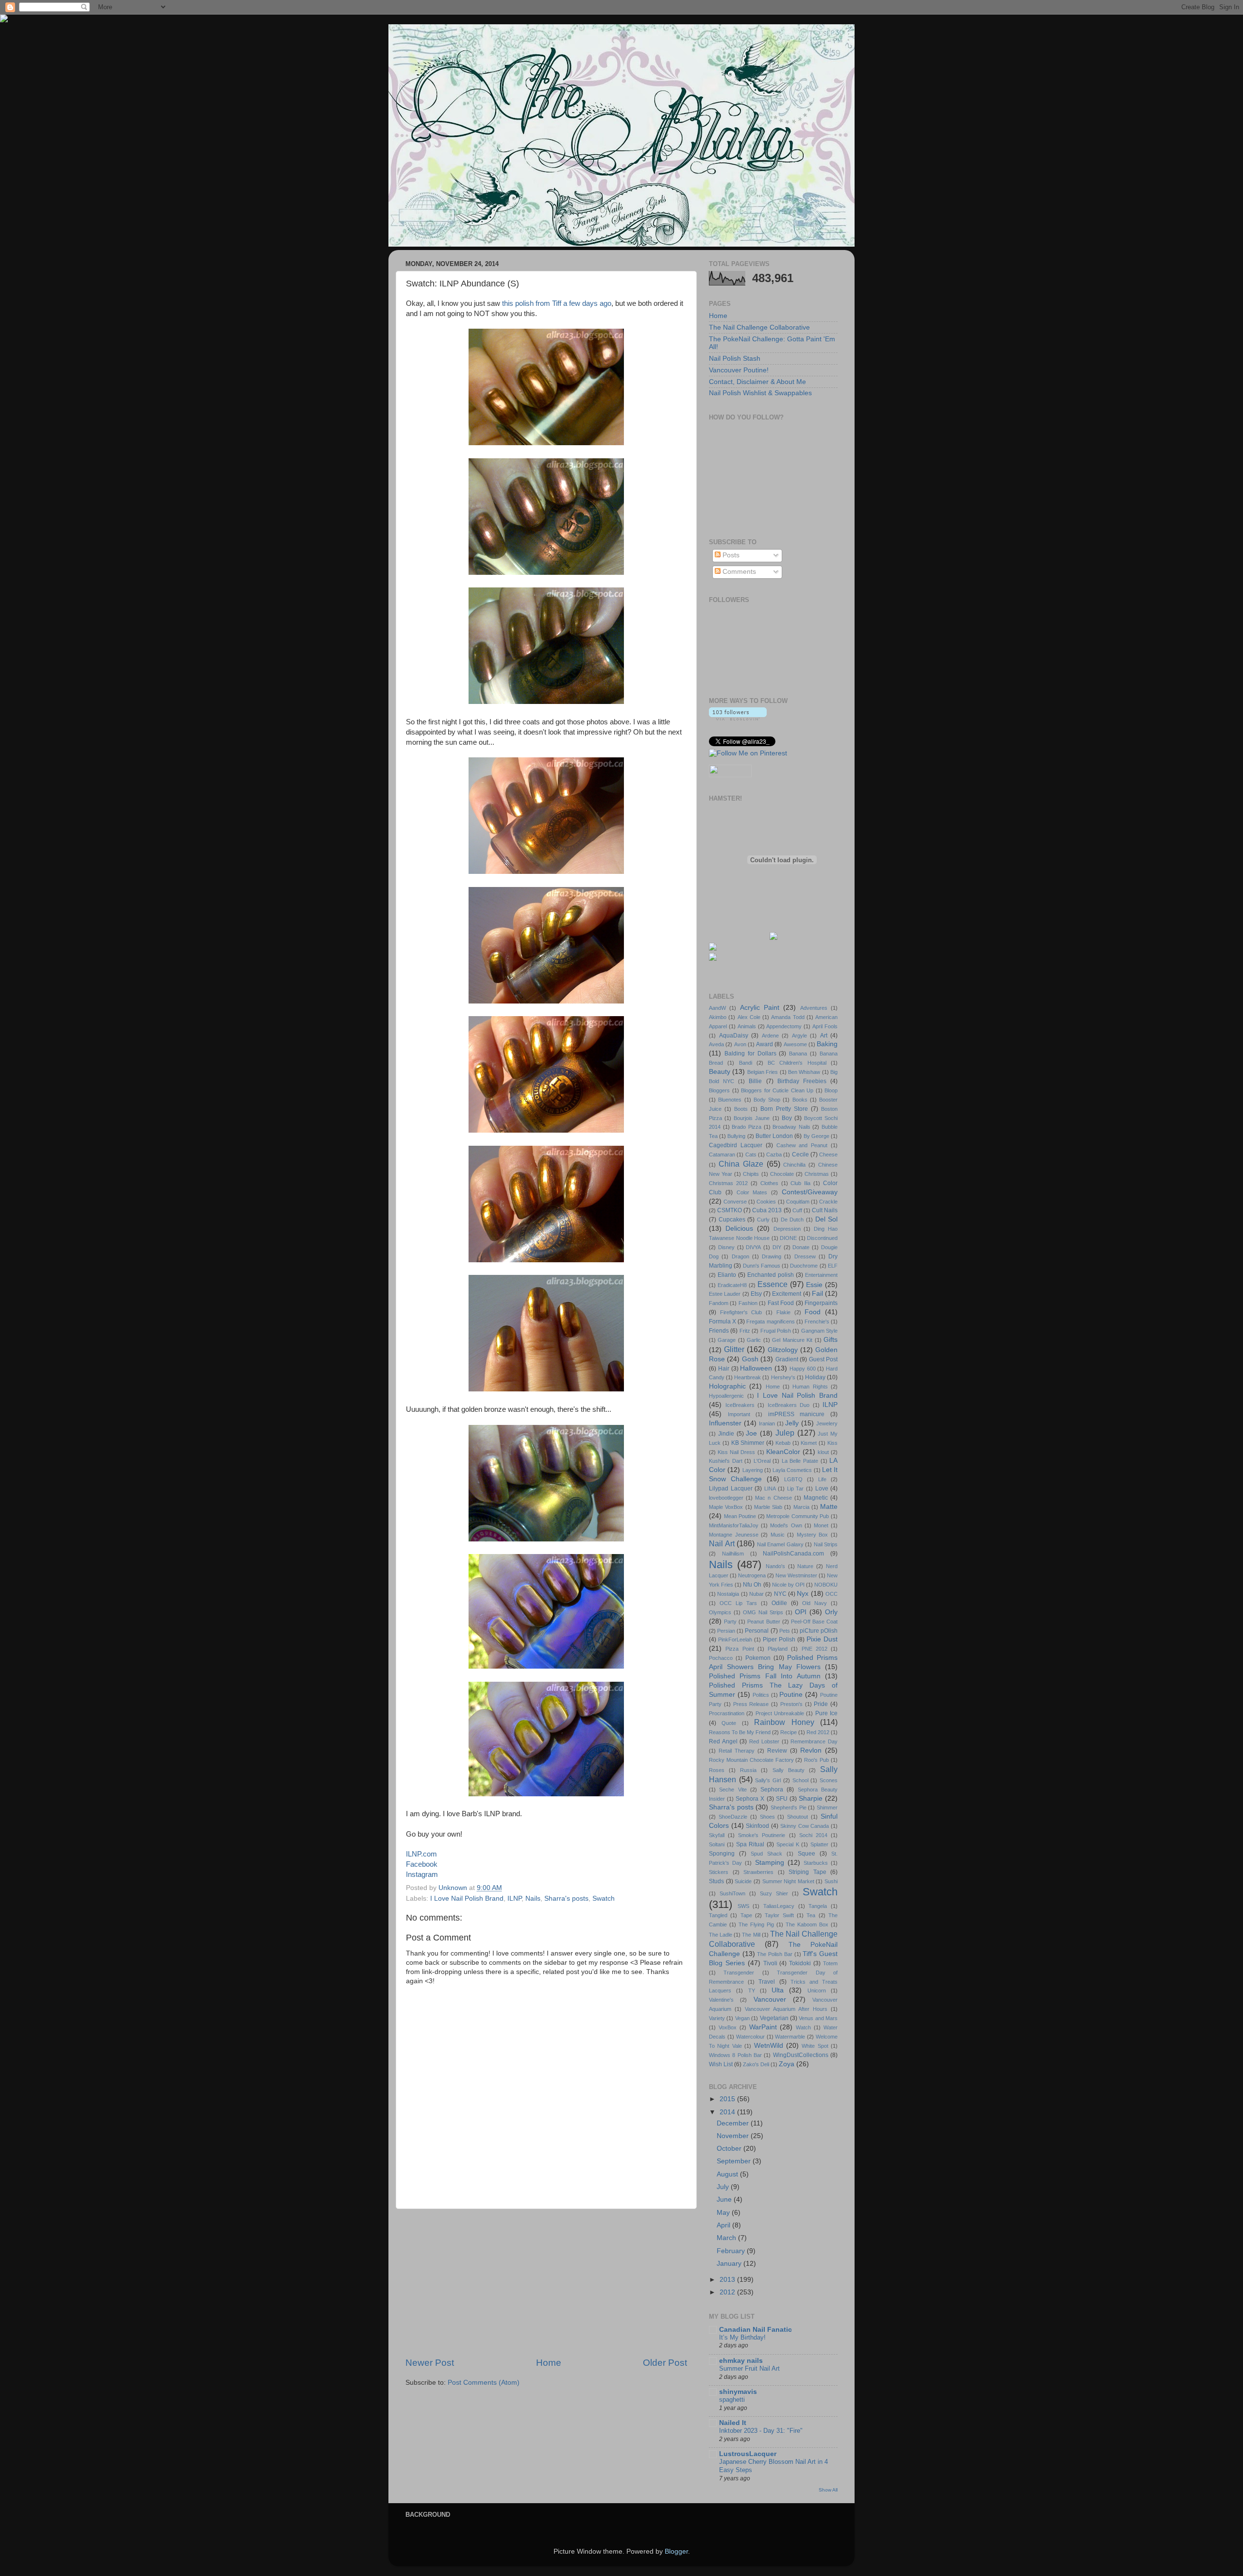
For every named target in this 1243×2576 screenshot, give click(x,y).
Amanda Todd (788, 1017)
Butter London (774, 1136)
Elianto (727, 1275)
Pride (821, 1704)
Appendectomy (784, 1026)
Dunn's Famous (762, 1266)
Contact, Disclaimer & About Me (757, 382)
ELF (833, 1266)
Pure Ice (826, 1713)
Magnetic (816, 1498)
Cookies (766, 1202)
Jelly (792, 1423)
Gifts (831, 1340)
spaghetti (732, 2400)
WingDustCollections (801, 2055)
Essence (773, 1284)
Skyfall (717, 1835)
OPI (801, 1612)
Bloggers (719, 1090)
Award (764, 1044)
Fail (817, 1294)
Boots (741, 1109)
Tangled (718, 1915)
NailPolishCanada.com (793, 1554)
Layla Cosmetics (792, 1470)
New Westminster (796, 1575)
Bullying (736, 1136)
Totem (830, 1963)
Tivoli (770, 1963)
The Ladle (721, 1935)
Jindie (726, 1434)
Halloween (756, 1368)
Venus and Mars (818, 2018)
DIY (777, 1247)
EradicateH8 (732, 1285)
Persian (726, 1631)
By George (816, 1136)
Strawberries (758, 1872)
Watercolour (750, 2037)
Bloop (831, 1090)
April (724, 2225)
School (800, 1780)
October (730, 2149)
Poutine (791, 1695)
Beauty (720, 1072)
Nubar (756, 1594)
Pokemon (758, 1658)
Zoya (787, 2064)
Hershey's (783, 1377)
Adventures (814, 1008)
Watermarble (790, 2037)
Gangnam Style (819, 1331)
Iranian (767, 1423)
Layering (753, 1470)
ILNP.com (421, 1854)
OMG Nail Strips (763, 1612)
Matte (829, 1507)
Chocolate (782, 1174)
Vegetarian (774, 2018)
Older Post (665, 2363)
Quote (729, 1723)
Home (549, 2363)
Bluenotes (730, 1100)
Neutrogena (752, 1575)
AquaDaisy (734, 1036)
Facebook (422, 1864)
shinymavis (738, 2392)
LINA (770, 1489)
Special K (788, 1844)
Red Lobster (764, 1741)
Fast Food (781, 1303)
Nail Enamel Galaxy (780, 1544)
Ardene (770, 1036)
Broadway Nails (791, 1127)
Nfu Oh (752, 1585)
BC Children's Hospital (797, 1063)
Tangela (818, 1906)
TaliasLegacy (779, 1906)
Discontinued (822, 1238)
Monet (821, 1525)
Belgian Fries (763, 1072)
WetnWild (769, 2046)
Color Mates (752, 1192)
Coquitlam (798, 1202)
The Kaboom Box (807, 1924)
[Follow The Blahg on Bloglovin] (738, 718)
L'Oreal (762, 1461)
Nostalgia (728, 1594)
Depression (787, 1229)
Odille (779, 1603)
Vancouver (770, 1999)
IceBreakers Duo (789, 1405)
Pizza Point (739, 1649)
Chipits (751, 1174)
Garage (727, 1340)
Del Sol (827, 1219)
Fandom (719, 1303)
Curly (763, 1220)
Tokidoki (800, 1963)
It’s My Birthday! (742, 2337)
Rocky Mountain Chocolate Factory (751, 1760)
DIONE (788, 1238)
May (724, 2213)
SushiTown (732, 1893)
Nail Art (722, 1543)
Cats (751, 1154)
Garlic (754, 1340)
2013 (728, 2280)
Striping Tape (807, 1872)
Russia (748, 1770)
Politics (761, 1695)
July (724, 2187)
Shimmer (827, 1807)
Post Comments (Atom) (484, 2383)
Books (800, 1100)
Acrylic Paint (760, 1008)
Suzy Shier (774, 1893)
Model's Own (786, 1525)
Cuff (797, 1210)
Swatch (604, 1899)
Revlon (811, 1750)
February (732, 2251)
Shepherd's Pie (789, 1807)
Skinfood (757, 1826)
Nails (533, 1899)
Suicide (743, 1881)
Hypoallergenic (726, 1396)
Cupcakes (732, 1220)
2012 (728, 2292)
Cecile (800, 1154)
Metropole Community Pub (798, 1516)
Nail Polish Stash (735, 359)
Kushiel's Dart (726, 1461)
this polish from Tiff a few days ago (557, 303)
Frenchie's (817, 1321)
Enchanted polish (771, 1275)
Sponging (722, 1854)
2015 (728, 2099)
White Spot (815, 2046)
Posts (730, 555)
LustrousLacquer (748, 2454)
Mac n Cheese (773, 1498)
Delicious (739, 1229)
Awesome (795, 1044)
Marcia (801, 1507)
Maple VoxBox (726, 1507)
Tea (811, 1915)
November (734, 2136)
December (734, 2123)
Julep (785, 1433)
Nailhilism (733, 1554)
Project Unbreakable (780, 1713)
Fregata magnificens (770, 1321)
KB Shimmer (748, 1443)
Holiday (815, 1377)
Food (813, 1312)
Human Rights (810, 1387)
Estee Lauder (725, 1294)
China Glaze (741, 1164)
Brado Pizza (747, 1127)
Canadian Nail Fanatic (756, 2330)
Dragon (740, 1256)
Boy (787, 1118)
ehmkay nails (741, 2361)
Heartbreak (747, 1377)
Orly (831, 1612)
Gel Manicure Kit (792, 1340)
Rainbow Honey (784, 1722)
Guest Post (823, 1359)
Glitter (734, 1349)
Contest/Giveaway (810, 1192)
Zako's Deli (756, 2064)
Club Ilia (800, 1183)
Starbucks (816, 1863)
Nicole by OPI (788, 1585)
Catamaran (722, 1154)
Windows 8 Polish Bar (735, 2055)
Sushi (831, 1881)
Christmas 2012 (728, 1183)
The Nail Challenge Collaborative (759, 327)
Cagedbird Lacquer (736, 1145)
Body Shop (767, 1100)
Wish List (721, 2064)
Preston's (791, 1704)
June (725, 2200)
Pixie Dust (822, 1639)
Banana (798, 1054)
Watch (803, 2027)
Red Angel (723, 1741)
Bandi (746, 1063)
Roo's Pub (816, 1760)
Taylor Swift (779, 1915)
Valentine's (721, 2000)
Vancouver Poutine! (739, 370)
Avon (740, 1044)
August (728, 2174)
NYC (780, 1594)
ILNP (514, 1899)
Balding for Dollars (750, 1054)
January (730, 2264)
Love (822, 1489)
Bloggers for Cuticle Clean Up (777, 1090)
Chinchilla (794, 1165)
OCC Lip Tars (738, 1603)
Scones (829, 1780)
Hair (724, 1369)
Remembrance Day (814, 1741)
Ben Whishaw (804, 1072)
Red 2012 (818, 1732)
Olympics (720, 1612)
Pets (785, 1631)
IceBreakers (740, 1405)
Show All (828, 2490)
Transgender (739, 1973)
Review (777, 1751)
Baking (827, 1044)
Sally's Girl (768, 1780)
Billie (755, 1081)
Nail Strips (826, 1544)
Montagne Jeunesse (734, 1535)
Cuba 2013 (767, 1210)
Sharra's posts (566, 1899)
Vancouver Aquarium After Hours (786, 2009)
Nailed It (733, 2423)
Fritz (745, 1331)
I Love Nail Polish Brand (467, 1899)
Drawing (772, 1256)
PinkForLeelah (735, 1639)
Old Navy (815, 1603)
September (735, 2161)
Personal (757, 1631)
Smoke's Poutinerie (762, 1835)
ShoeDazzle (733, 1817)
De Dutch (792, 1220)
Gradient (787, 1359)
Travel (767, 1982)
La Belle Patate (800, 1461)
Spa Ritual (750, 1844)
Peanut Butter (764, 1622)
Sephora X (750, 1799)
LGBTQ (793, 1479)
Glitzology (783, 1350)
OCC (831, 1594)
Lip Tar (796, 1489)
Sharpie (811, 1798)
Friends (719, 1331)
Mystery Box (813, 1535)
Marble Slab (768, 1507)
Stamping (770, 1863)
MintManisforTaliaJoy (734, 1525)
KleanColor (783, 1452)
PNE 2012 (815, 1649)
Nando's (775, 1566)
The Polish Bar (774, 1954)
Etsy (756, 1294)
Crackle (828, 1202)
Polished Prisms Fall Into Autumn (765, 1676)
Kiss (832, 1443)
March (727, 2238)
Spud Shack (766, 1854)
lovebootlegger (726, 1498)
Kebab (783, 1443)
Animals (747, 1026)
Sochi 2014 (813, 1835)
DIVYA (753, 1247)
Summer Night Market (788, 1881)
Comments (738, 572)
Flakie (783, 1312)
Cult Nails (825, 1210)
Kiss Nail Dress (736, 1452)
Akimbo (718, 1017)
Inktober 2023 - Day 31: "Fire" (761, 2431)
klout (823, 1452)
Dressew (805, 1256)
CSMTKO (730, 1210)
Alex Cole (749, 1017)
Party (730, 1622)
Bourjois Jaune (752, 1118)
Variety (717, 2018)
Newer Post (430, 2363)
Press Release (751, 1704)
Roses (717, 1770)
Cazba (774, 1154)
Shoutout (798, 1817)
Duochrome (804, 1266)
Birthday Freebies (802, 1081)
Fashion (748, 1303)
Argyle (799, 1036)
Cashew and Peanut (802, 1145)
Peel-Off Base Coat (814, 1622)
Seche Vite (733, 1790)
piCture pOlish (819, 1631)
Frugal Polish (776, 1331)
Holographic (727, 1386)
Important (739, 1414)
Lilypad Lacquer (731, 1489)
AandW (717, 1008)
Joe (751, 1433)
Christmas (817, 1174)
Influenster (725, 1423)
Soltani (717, 1844)
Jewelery (827, 1423)
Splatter (819, 1844)
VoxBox (728, 2027)
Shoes (767, 1817)
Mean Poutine (740, 1516)
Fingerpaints (821, 1303)
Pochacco (721, 1658)
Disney (726, 1247)
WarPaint (763, 2027)
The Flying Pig (756, 1924)
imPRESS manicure (797, 1414)
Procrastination (727, 1713)
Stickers (719, 1872)
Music (778, 1535)
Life (822, 1479)
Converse (735, 1202)
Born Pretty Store (784, 1109)
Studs (716, 1881)
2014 (728, 2112)
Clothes (769, 1183)
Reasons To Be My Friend (740, 1732)
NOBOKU (826, 1585)
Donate (801, 1247)
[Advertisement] (546, 2283)
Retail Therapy (737, 1751)
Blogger (676, 2551)
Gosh (750, 1359)
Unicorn (817, 1991)
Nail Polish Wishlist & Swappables (760, 393)
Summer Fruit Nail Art (749, 2368)
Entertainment (821, 1275)
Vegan (742, 2018)
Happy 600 (803, 1369)
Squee (806, 1854)
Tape (746, 1915)
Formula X (722, 1321)
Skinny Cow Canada (805, 1826)
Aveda (716, 1044)
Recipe (789, 1732)
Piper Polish (779, 1639)
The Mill (751, 1935)
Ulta (778, 1990)
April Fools (825, 1026)
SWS (743, 1906)
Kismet (809, 1443)
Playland (778, 1649)
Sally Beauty (789, 1770)
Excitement (787, 1294)
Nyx (803, 1594)
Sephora (772, 1790)
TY (752, 1991)
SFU (782, 1799)
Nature (805, 1566)
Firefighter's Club (741, 1312)
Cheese (828, 1154)
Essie (814, 1285)
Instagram (422, 1874)
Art (824, 1036)
